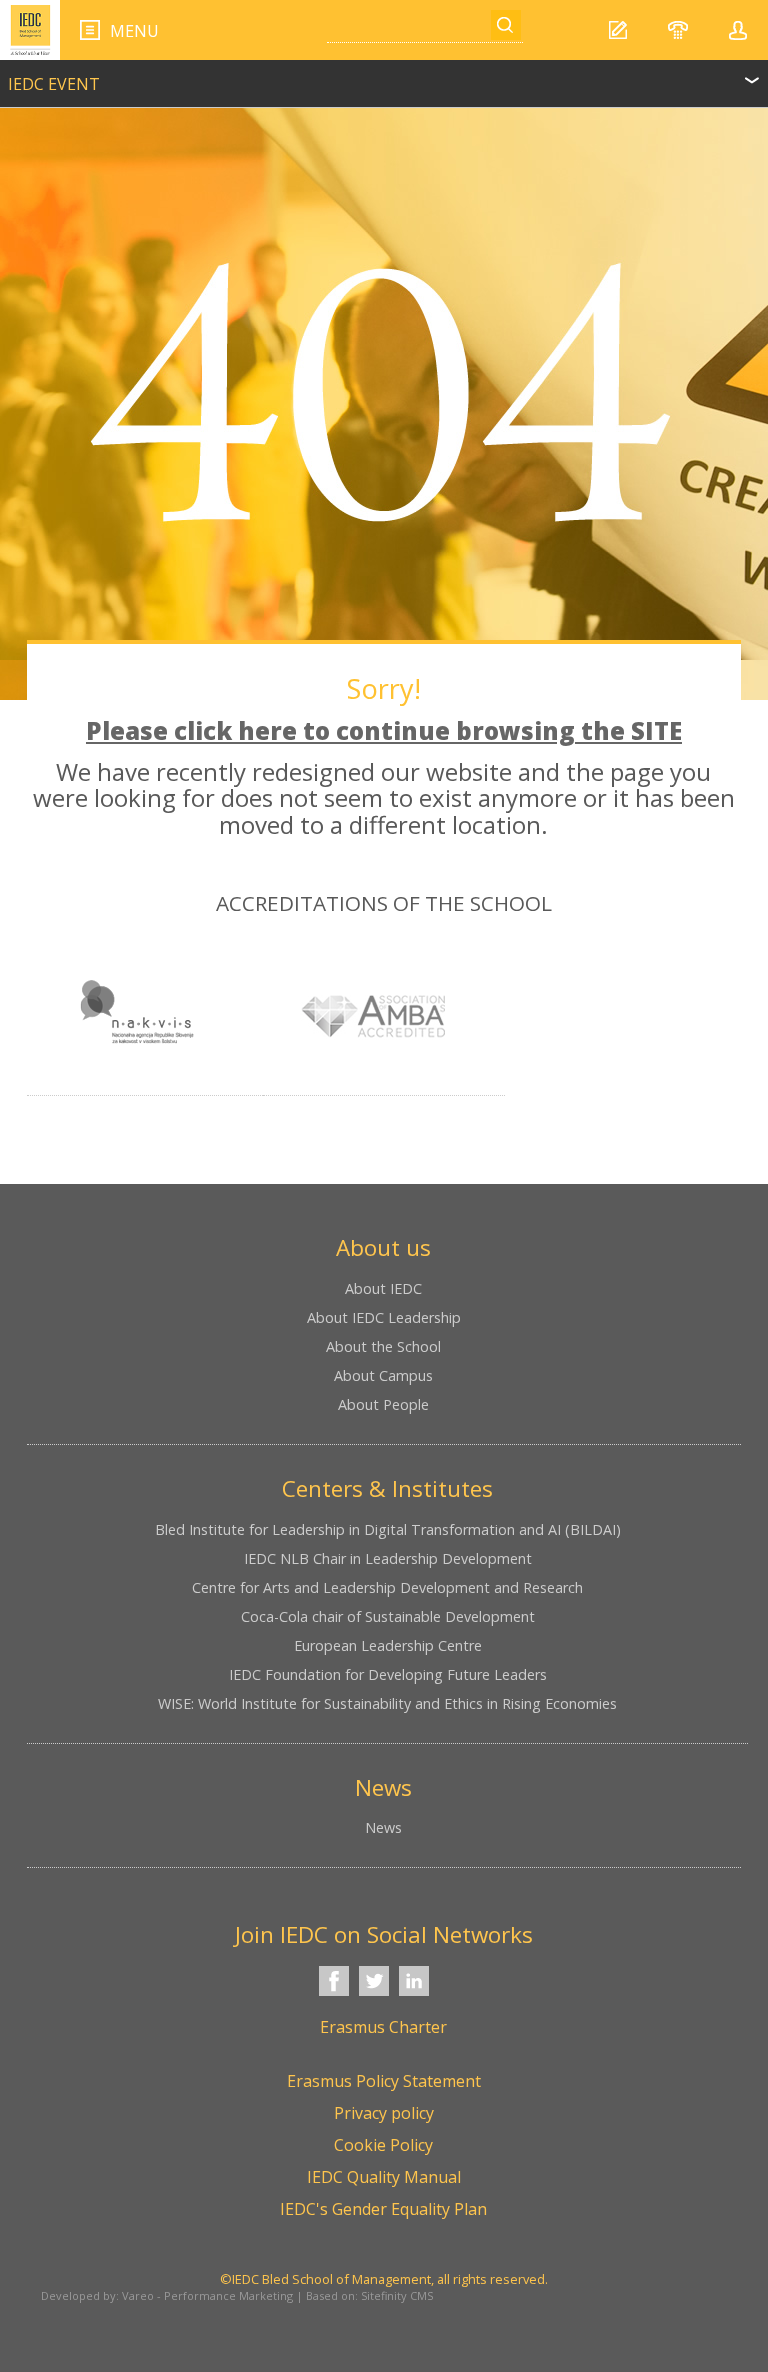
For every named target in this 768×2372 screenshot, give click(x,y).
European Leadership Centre (388, 1645)
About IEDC (383, 1288)
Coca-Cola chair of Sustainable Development (388, 1616)
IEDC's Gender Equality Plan (383, 2209)
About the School (383, 1346)
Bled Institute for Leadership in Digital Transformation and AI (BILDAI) (388, 1529)
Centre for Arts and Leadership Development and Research (387, 1587)
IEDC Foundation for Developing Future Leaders (388, 1674)
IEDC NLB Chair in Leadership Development (388, 1558)
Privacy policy (384, 2113)
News (383, 1827)
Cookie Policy (383, 2145)
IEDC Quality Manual (384, 2177)
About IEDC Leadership (384, 1317)
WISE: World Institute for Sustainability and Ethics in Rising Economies (387, 1703)
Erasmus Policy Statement (384, 2081)
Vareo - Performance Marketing (207, 2295)
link (384, 75)
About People (383, 1404)
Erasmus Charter (383, 2027)
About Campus (383, 1375)
